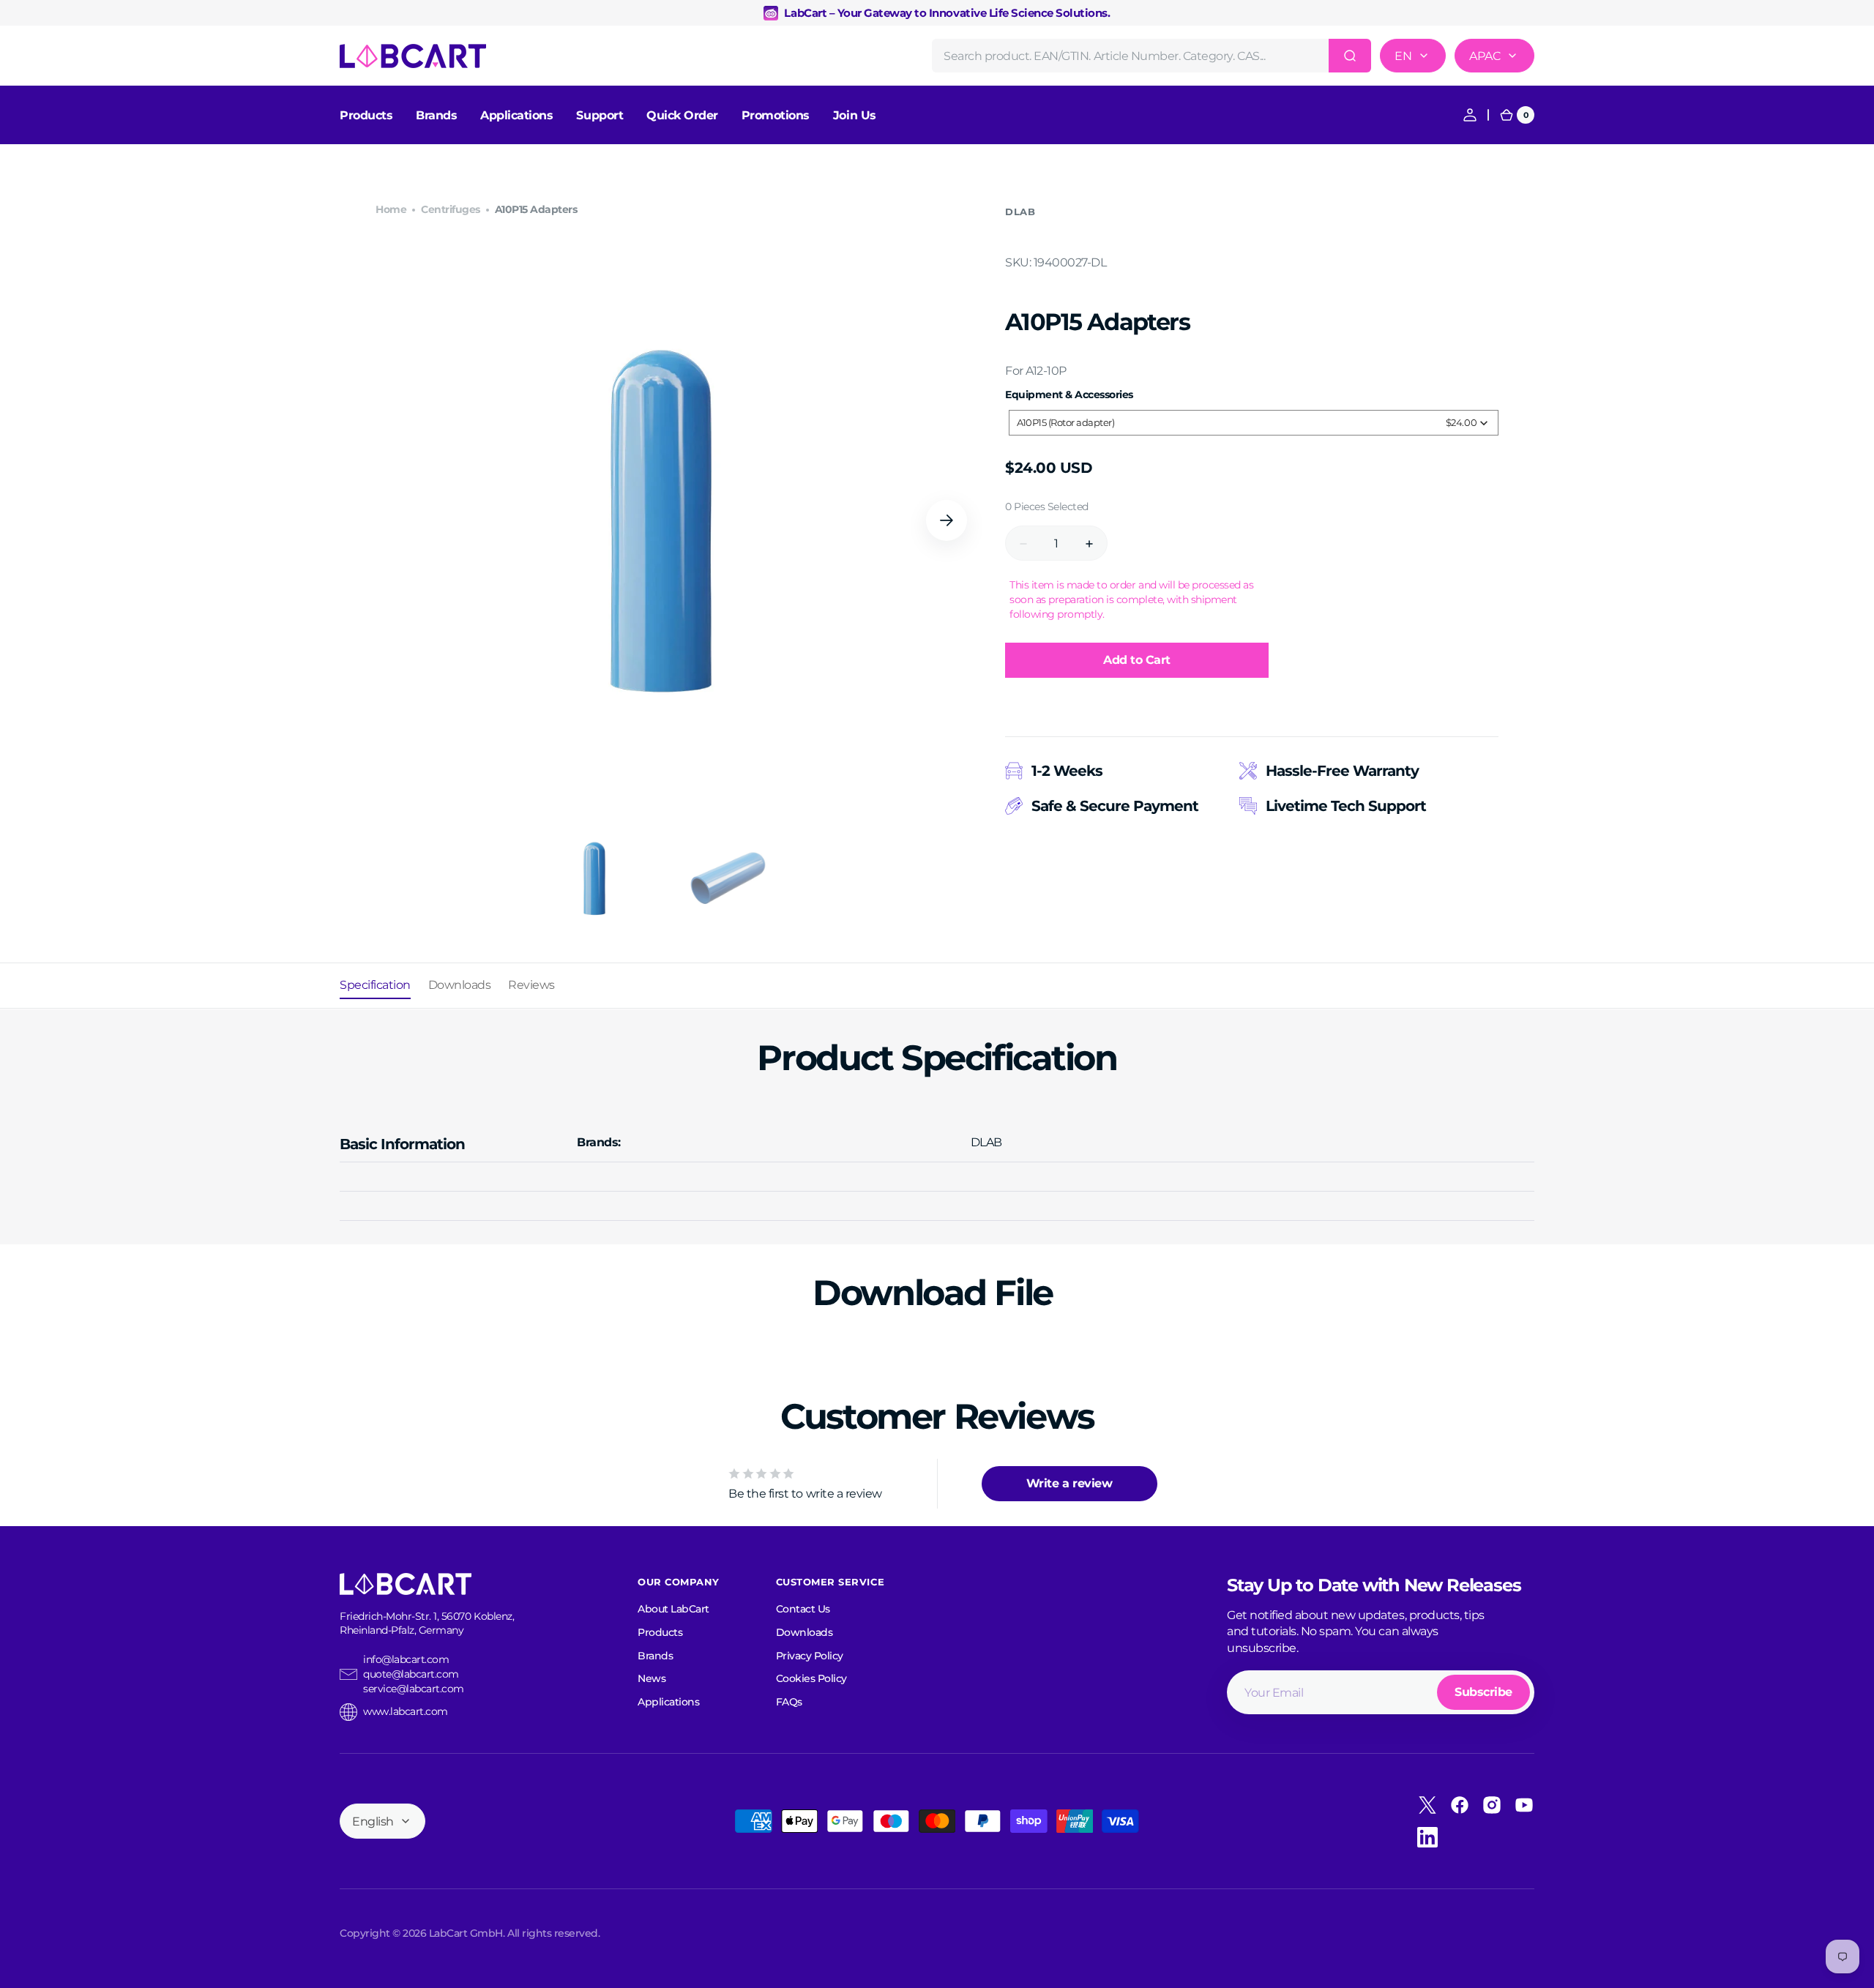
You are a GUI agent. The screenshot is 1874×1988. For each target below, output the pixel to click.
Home (391, 209)
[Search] (1350, 56)
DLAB (1020, 212)
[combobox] (1151, 56)
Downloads (805, 1632)
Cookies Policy (811, 1678)
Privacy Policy (810, 1656)
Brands (655, 1656)
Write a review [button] (1069, 1483)
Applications (668, 1702)
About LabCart (673, 1609)
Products (660, 1632)
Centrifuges (451, 209)
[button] (1470, 115)
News (652, 1678)
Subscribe (1483, 1692)
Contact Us (803, 1609)
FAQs (789, 1702)
